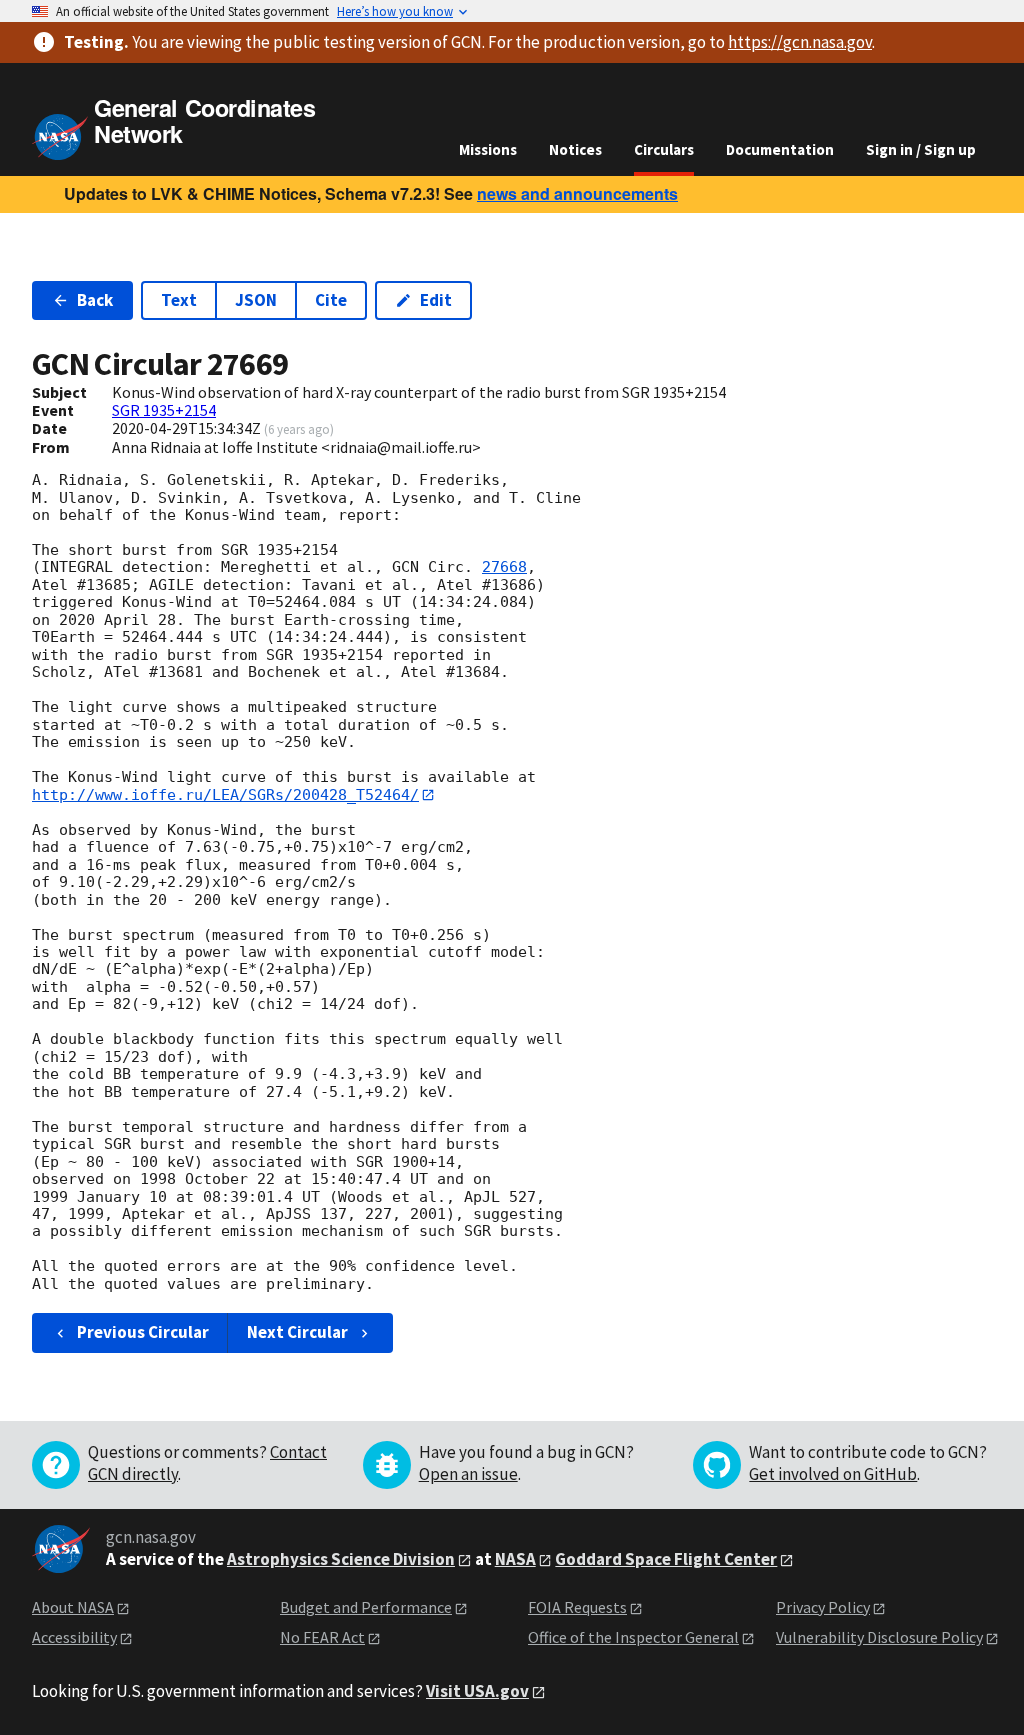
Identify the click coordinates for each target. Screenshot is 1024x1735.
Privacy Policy (823, 1607)
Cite (331, 300)
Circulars (664, 149)
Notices (575, 149)
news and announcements (577, 193)
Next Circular (297, 1332)
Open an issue (468, 1474)
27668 (504, 567)
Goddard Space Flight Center (666, 1559)
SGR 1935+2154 (164, 410)
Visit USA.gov (477, 1691)
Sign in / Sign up (921, 149)
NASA (515, 1559)
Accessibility (74, 1637)
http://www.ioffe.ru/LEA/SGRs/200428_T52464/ (225, 795)
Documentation (780, 149)
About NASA (73, 1607)
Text (179, 300)
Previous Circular (143, 1332)
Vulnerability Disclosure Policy (879, 1637)
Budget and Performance (366, 1607)
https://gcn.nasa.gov (800, 42)
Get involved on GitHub (833, 1474)
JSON (256, 300)
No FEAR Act (322, 1637)
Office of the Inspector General (633, 1637)
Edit (436, 300)
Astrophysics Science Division (341, 1559)
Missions (488, 149)
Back (95, 300)
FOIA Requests (577, 1607)
